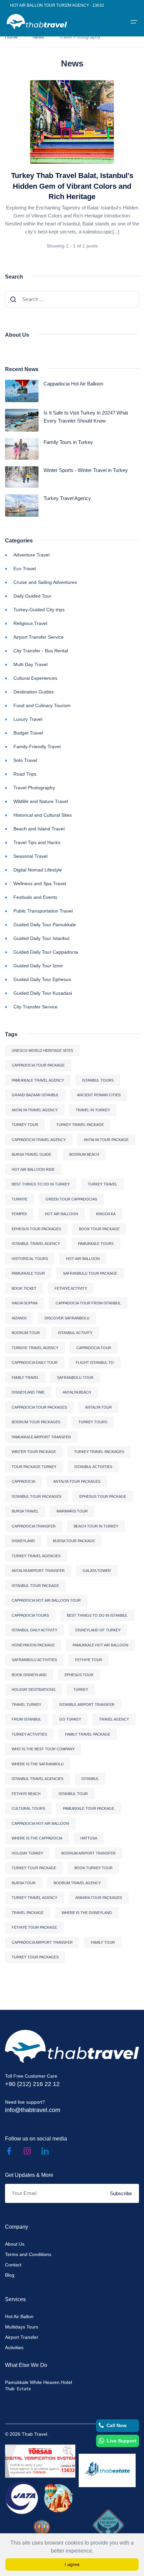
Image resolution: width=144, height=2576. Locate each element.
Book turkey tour (93, 1868)
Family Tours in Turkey (68, 442)
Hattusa (89, 1838)
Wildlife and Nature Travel (41, 801)
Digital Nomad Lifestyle (38, 870)
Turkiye (20, 1199)
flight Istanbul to (95, 1362)
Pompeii (19, 1214)
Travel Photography (34, 788)
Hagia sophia (25, 1303)
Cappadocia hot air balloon (40, 1823)
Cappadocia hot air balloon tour (46, 1600)
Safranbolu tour (75, 1378)
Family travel (25, 1378)
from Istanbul (26, 1719)
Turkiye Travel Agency (35, 1348)
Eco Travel (25, 569)
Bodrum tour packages (36, 1422)
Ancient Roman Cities (99, 1095)
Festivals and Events (35, 897)
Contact (13, 2265)
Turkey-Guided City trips (39, 610)
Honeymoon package (33, 1645)
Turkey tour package (34, 1868)
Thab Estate (18, 2389)
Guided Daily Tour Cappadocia (46, 952)
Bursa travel (25, 1511)
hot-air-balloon (83, 1259)
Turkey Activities (29, 1734)
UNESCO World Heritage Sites (42, 1051)
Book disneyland (29, 1675)
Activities (14, 2348)
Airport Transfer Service (39, 637)
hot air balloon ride (33, 1169)
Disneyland (23, 1541)
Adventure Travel (31, 555)
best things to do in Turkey (41, 1184)
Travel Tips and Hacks (37, 842)
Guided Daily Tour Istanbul (41, 938)
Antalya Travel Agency (35, 1110)
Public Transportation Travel (43, 911)
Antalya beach (77, 1392)
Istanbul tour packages (37, 1496)
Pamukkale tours (96, 1244)
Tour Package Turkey (34, 1467)
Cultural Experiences (35, 678)
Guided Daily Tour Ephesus (42, 979)
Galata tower (97, 1571)
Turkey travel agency (34, 1898)
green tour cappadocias (71, 1199)
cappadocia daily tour (35, 1362)
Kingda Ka (106, 1214)
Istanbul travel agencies (38, 1779)
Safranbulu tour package (90, 1273)
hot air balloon (61, 1214)
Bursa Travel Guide (31, 1154)
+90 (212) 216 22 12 (32, 2084)
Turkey (81, 1689)
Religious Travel (30, 623)
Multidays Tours (22, 2327)
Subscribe (121, 2193)
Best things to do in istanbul (97, 1615)
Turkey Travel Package (80, 1125)
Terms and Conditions (28, 2254)
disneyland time (28, 1392)
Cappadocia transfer (34, 1526)
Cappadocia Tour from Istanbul (88, 1303)
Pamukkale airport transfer (41, 1437)
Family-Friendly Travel (37, 747)
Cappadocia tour (94, 1348)
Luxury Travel (28, 719)
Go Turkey (70, 1719)
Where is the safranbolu (38, 1764)
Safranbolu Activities (34, 1660)
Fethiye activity (71, 1288)
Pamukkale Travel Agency (38, 1080)
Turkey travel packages (99, 1452)
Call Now (117, 2425)
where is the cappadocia (37, 1838)
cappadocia (23, 1481)
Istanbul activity (75, 1333)
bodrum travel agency (77, 1883)
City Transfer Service (35, 1007)
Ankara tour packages (99, 1898)
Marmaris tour (72, 1511)
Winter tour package (34, 1452)
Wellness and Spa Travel (40, 883)
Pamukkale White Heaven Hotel (39, 2382)
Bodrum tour (26, 1333)
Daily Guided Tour (32, 596)
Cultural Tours (28, 1808)
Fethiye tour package (34, 1927)
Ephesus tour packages (36, 1229)
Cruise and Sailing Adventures (45, 582)
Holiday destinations (33, 1689)
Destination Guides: (34, 692)
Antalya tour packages (77, 1481)
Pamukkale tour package (89, 1808)
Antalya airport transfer (38, 1571)
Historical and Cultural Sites (43, 815)
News (38, 37)
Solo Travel (25, 760)
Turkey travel (102, 1184)
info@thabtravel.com (33, 2110)
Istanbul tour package (35, 1586)
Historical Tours (30, 1259)
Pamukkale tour (28, 1273)
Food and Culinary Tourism (42, 705)
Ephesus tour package (103, 1496)
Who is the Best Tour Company (43, 1749)
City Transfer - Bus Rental (41, 651)
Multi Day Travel (30, 664)
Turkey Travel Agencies (36, 1556)
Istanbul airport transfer (87, 1705)
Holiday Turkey (27, 1853)
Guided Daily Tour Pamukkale (45, 925)
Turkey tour (25, 1125)
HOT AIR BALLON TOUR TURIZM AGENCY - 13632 (57, 5)
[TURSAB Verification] (40, 2461)
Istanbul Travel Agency (36, 1244)
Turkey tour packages (35, 1957)
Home (11, 37)
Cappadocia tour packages (39, 1407)
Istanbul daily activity (34, 1630)
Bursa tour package (74, 1541)
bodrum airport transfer (88, 1853)
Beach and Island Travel (39, 829)
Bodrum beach (84, 1154)
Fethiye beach (26, 1794)
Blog (10, 2275)
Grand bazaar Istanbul (35, 1095)
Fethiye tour (89, 1660)
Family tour (103, 1942)
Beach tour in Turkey (96, 1526)
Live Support (122, 2441)
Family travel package (88, 1734)
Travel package (28, 1913)
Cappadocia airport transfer (42, 1942)
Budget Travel (28, 733)
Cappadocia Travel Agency (39, 1140)
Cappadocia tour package (38, 1065)
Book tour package (99, 1229)
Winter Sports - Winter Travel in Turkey (86, 470)
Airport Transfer (22, 2337)
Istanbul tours (98, 1080)
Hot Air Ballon (19, 2316)
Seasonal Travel (30, 856)
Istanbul (90, 1779)
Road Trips (25, 774)
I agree (72, 2564)
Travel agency (114, 1719)
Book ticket (24, 1288)
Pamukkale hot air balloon (100, 1645)
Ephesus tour (79, 1675)
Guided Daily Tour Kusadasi (43, 993)
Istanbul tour (73, 1794)
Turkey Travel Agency (67, 498)
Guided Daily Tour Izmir (38, 966)
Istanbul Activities (93, 1467)
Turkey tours (93, 1422)
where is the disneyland (87, 1913)
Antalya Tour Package (106, 1140)
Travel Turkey (26, 1705)
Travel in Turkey (93, 1110)
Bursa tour (24, 1883)
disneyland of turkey (98, 1630)
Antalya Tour (98, 1407)
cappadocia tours (30, 1615)
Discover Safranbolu (67, 1318)
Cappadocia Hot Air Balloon (73, 384)
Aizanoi (19, 1318)
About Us (15, 2244)
